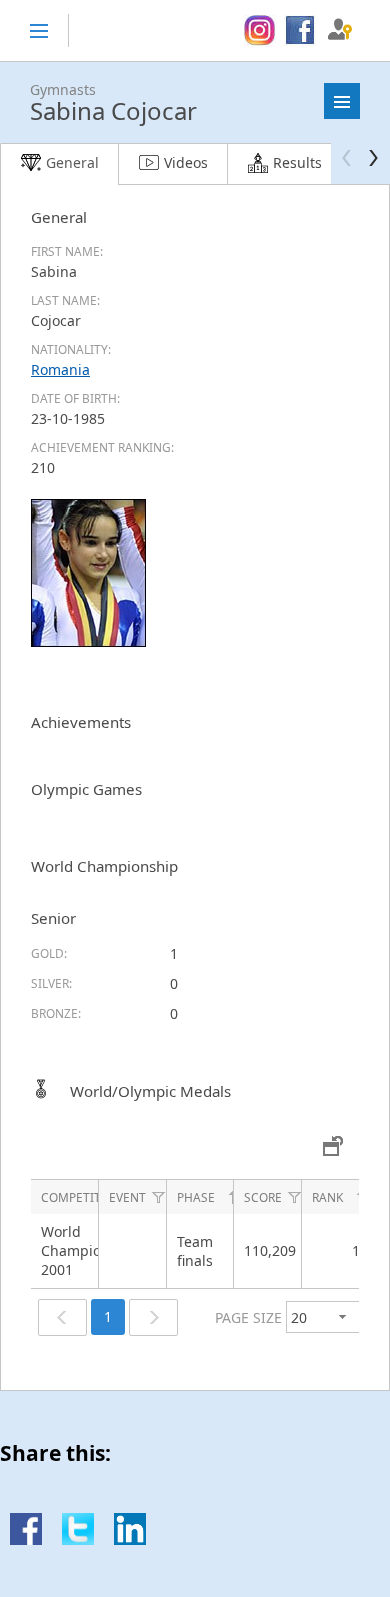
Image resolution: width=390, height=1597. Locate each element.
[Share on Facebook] (26, 1539)
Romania (60, 369)
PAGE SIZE (248, 1317)
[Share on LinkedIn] (130, 1539)
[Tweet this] (78, 1539)
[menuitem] (259, 31)
